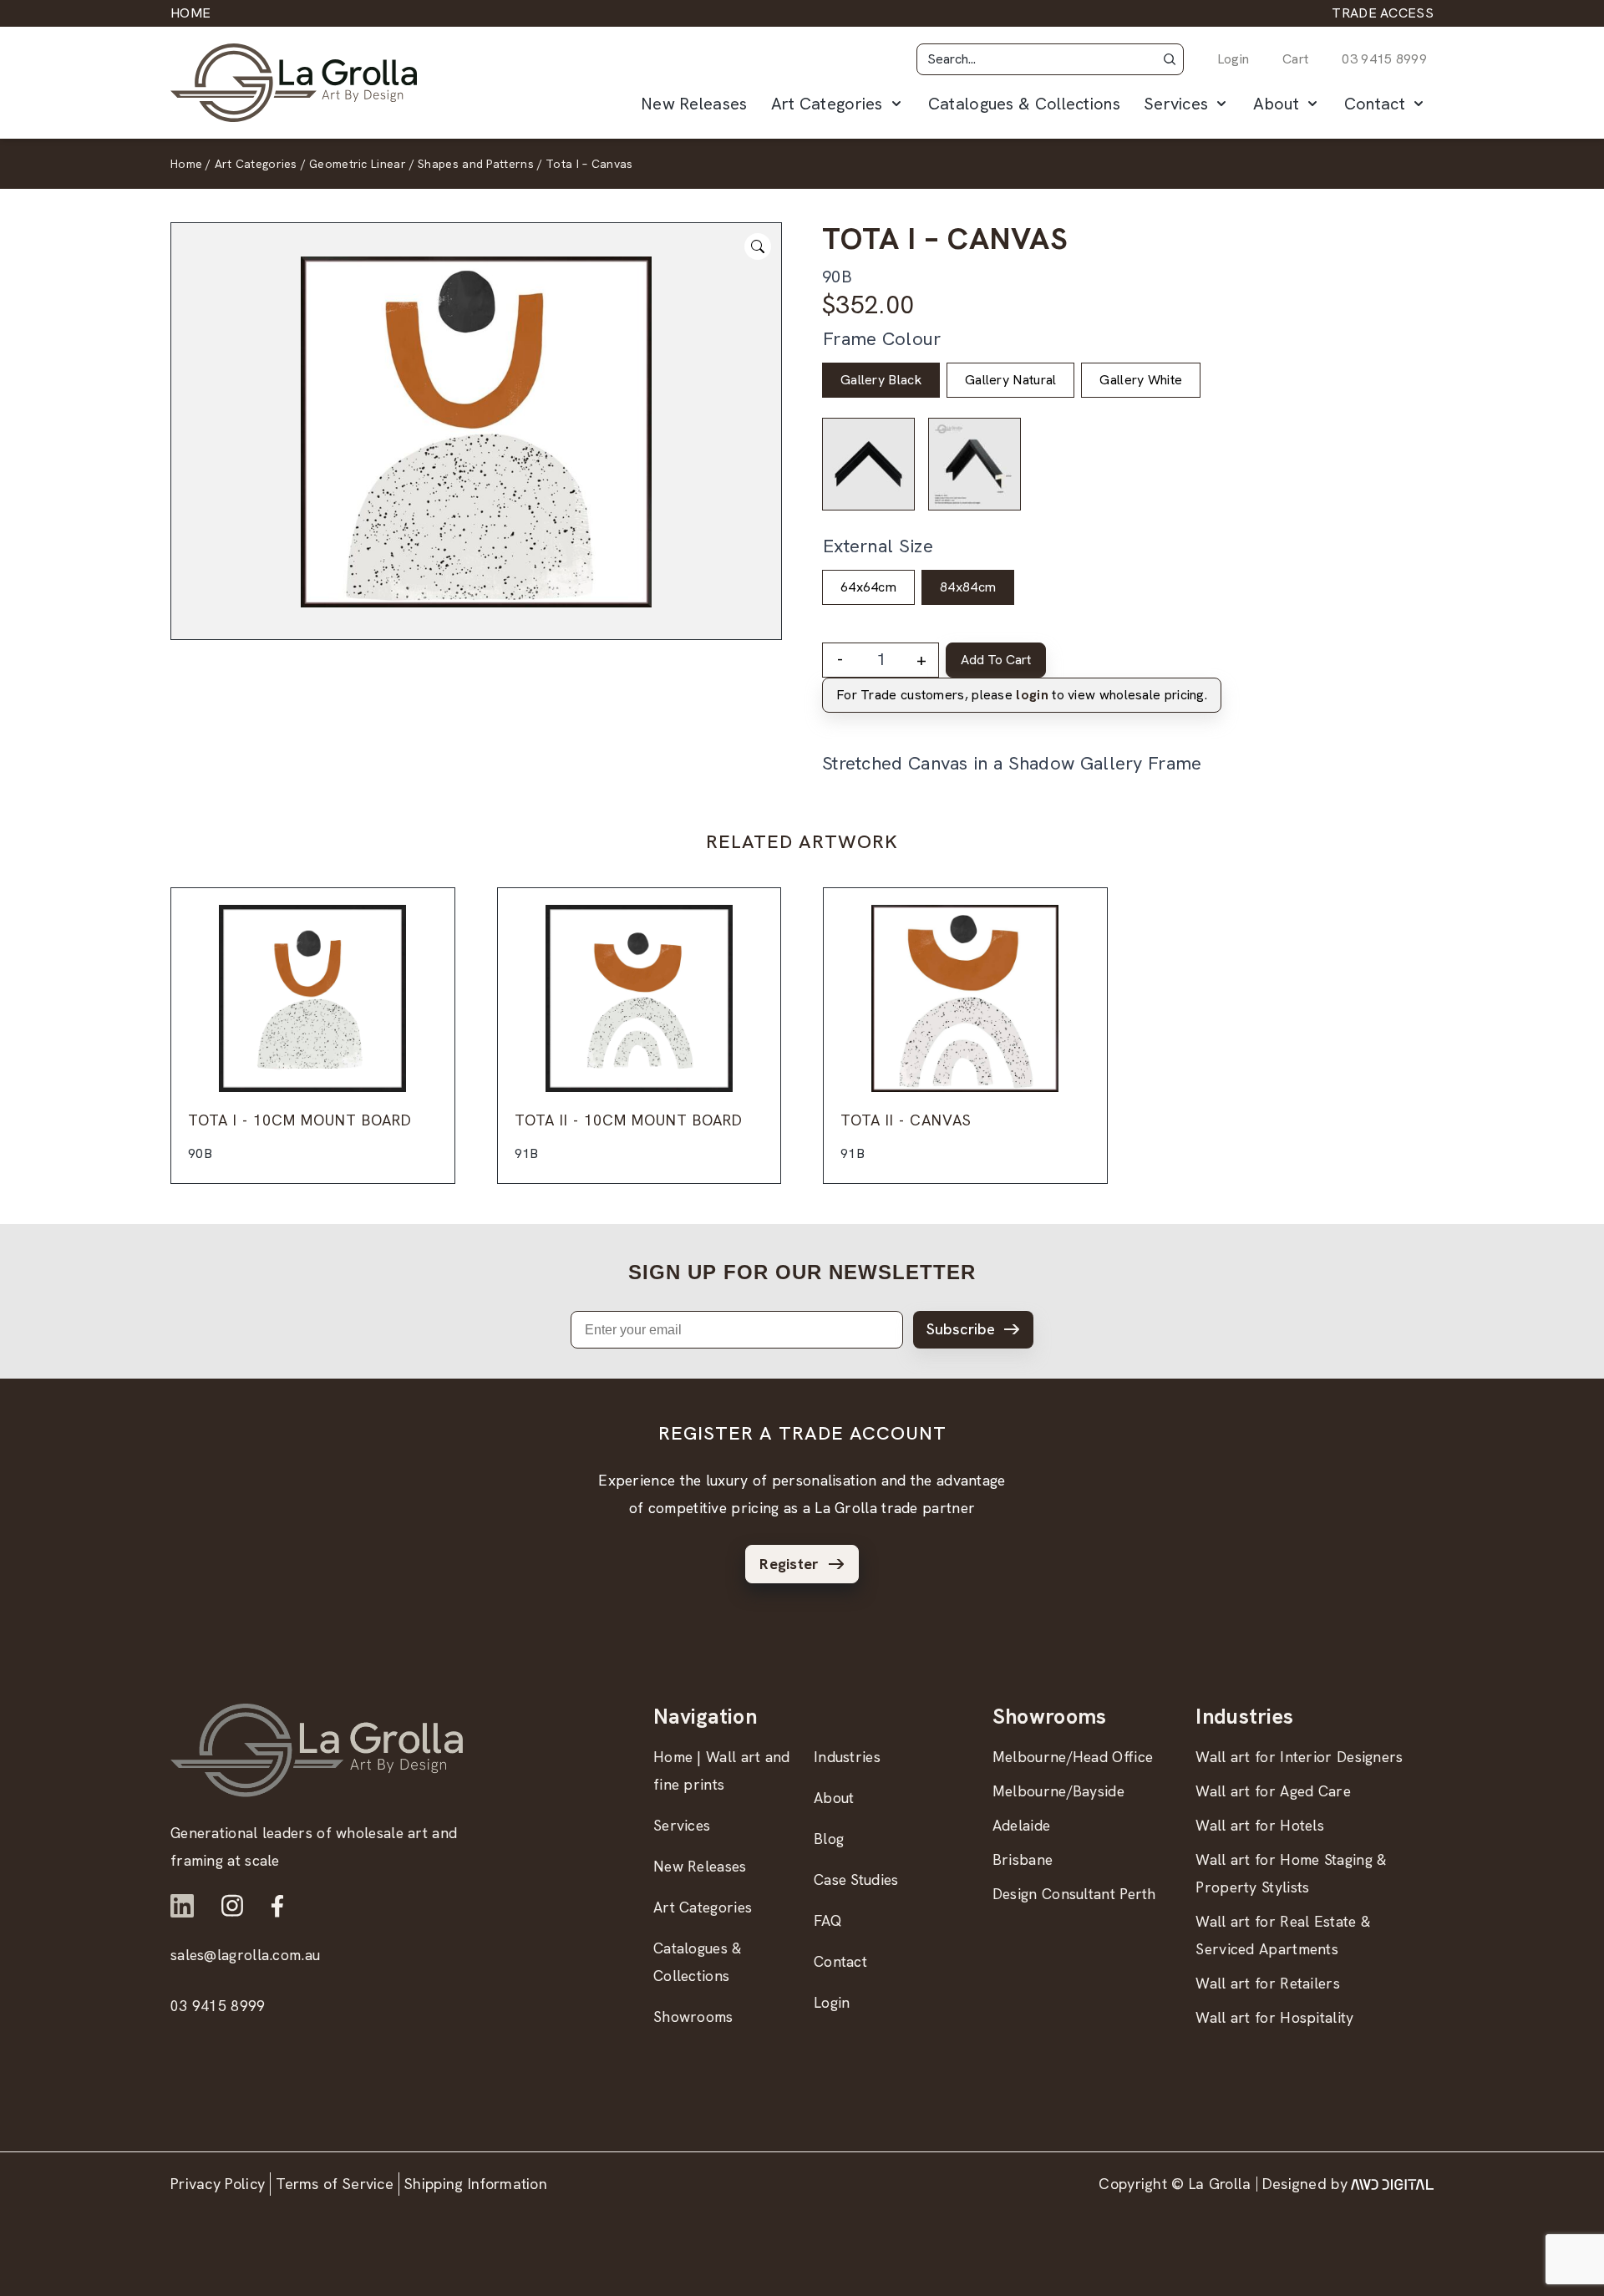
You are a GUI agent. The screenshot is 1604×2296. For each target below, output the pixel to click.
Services (1176, 104)
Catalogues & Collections (1024, 104)
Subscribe (961, 1329)
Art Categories (827, 104)
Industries (847, 1757)
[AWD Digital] (1392, 2184)
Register (789, 1564)
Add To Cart (996, 660)
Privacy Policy (218, 2184)
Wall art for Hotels (1260, 1825)
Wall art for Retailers (1268, 1983)
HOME (190, 13)
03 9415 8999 (1384, 59)
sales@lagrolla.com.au (245, 1955)
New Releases (694, 104)
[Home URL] (317, 1750)
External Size (878, 546)
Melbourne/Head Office (1073, 1757)
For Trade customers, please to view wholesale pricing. (1022, 695)
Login (1233, 59)
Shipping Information (476, 2184)
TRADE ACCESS (1383, 13)
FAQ (828, 1920)
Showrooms (693, 2017)
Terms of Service (335, 2184)
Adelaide (1021, 1825)
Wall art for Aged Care (1273, 1791)
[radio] (881, 380)
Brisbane (1023, 1859)
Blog (829, 1839)
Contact (1375, 104)
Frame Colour (882, 339)
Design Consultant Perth (1074, 1894)
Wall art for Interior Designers (1299, 1757)
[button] (1170, 59)
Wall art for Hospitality (1274, 2017)
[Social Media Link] (182, 1906)
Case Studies (856, 1879)
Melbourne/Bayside (1058, 1791)
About (1276, 104)
